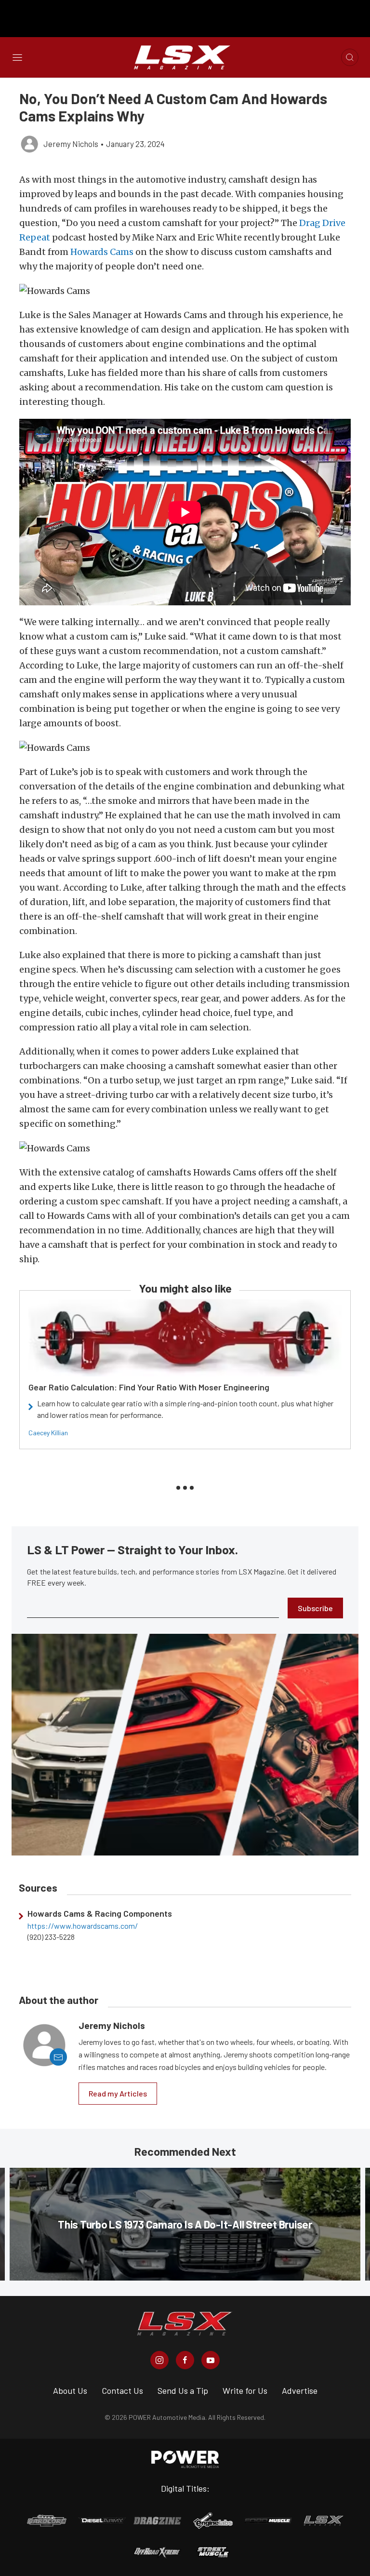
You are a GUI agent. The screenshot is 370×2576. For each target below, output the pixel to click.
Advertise (300, 2390)
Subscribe (315, 1608)
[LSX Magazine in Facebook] (185, 2360)
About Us (70, 2390)
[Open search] (350, 57)
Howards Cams (102, 252)
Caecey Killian (48, 1433)
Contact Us (122, 2390)
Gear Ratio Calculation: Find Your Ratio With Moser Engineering (149, 1387)
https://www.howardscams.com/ (83, 1926)
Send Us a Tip (183, 2390)
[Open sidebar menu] (17, 57)
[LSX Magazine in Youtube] (211, 2360)
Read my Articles (118, 2093)
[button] (185, 291)
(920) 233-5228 (51, 1937)
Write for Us (245, 2390)
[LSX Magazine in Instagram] (159, 2360)
